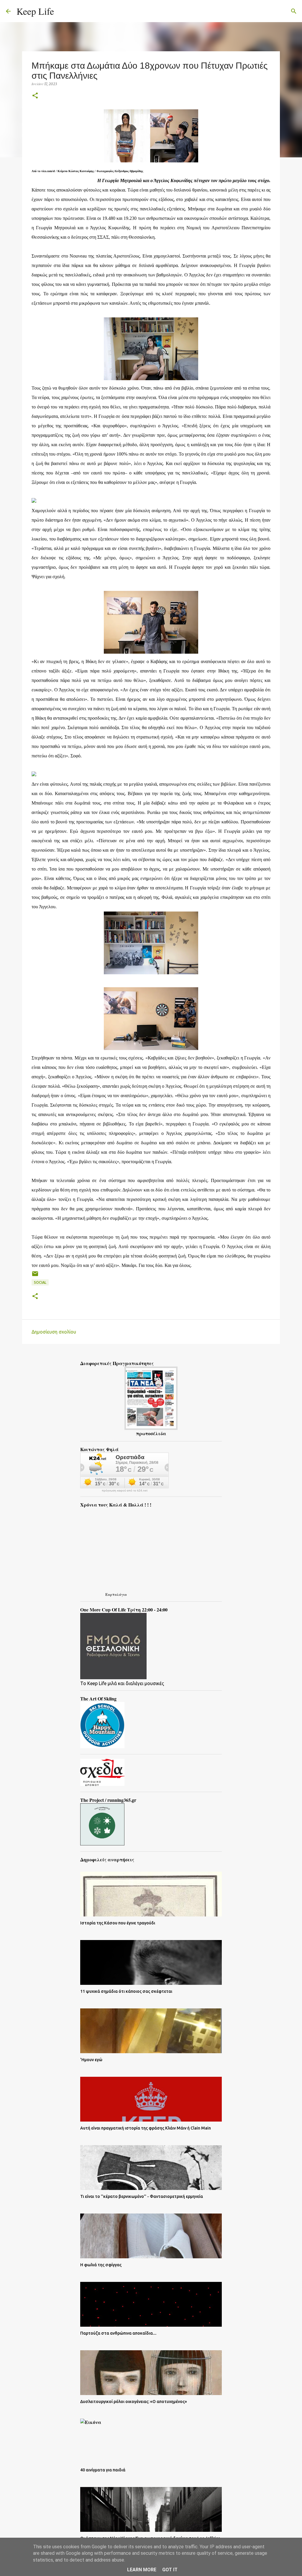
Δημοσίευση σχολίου (54, 1332)
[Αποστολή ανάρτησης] (35, 1276)
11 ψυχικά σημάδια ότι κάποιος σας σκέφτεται (126, 1991)
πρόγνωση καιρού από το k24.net (125, 1491)
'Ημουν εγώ (91, 2060)
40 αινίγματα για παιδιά (103, 2470)
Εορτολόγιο (116, 1594)
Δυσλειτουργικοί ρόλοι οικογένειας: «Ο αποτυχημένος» (134, 2402)
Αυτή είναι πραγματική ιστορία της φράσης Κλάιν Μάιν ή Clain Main (146, 2128)
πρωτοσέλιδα (151, 1433)
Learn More (142, 2570)
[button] (35, 96)
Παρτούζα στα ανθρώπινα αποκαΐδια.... (118, 2333)
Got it (170, 2570)
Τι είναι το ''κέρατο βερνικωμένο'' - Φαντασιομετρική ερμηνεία (142, 2196)
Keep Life (35, 11)
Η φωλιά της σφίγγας (101, 2265)
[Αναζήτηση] (62, 11)
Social (40, 1282)
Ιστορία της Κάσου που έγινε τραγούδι (118, 1923)
